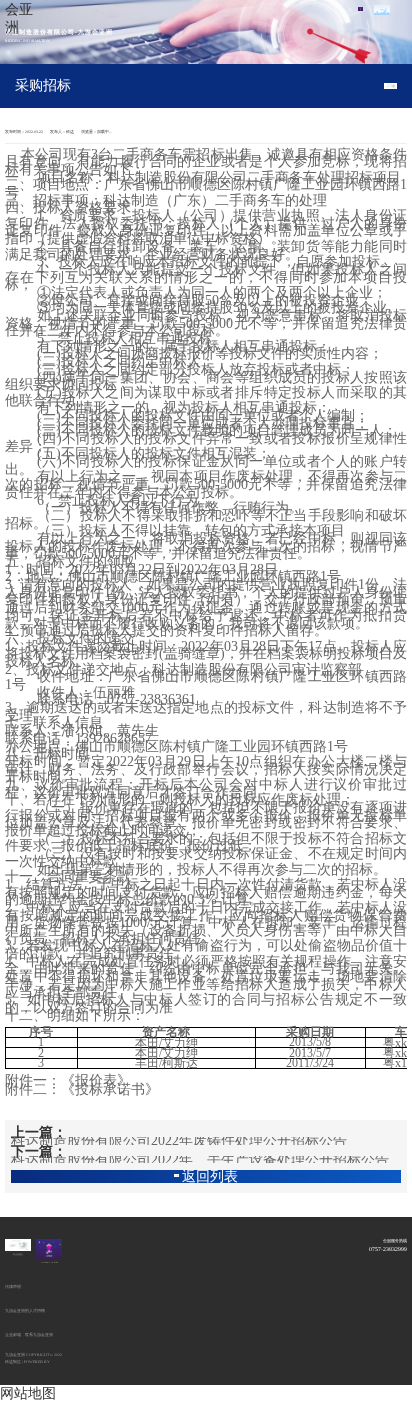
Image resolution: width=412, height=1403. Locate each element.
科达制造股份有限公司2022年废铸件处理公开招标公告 (179, 1141)
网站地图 (28, 1393)
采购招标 (43, 85)
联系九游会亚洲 (39, 1335)
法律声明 (13, 1287)
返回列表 (210, 1177)
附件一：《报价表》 (68, 1080)
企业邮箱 (13, 1335)
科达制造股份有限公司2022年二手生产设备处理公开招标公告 (200, 1160)
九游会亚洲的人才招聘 (25, 1311)
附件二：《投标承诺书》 (82, 1089)
